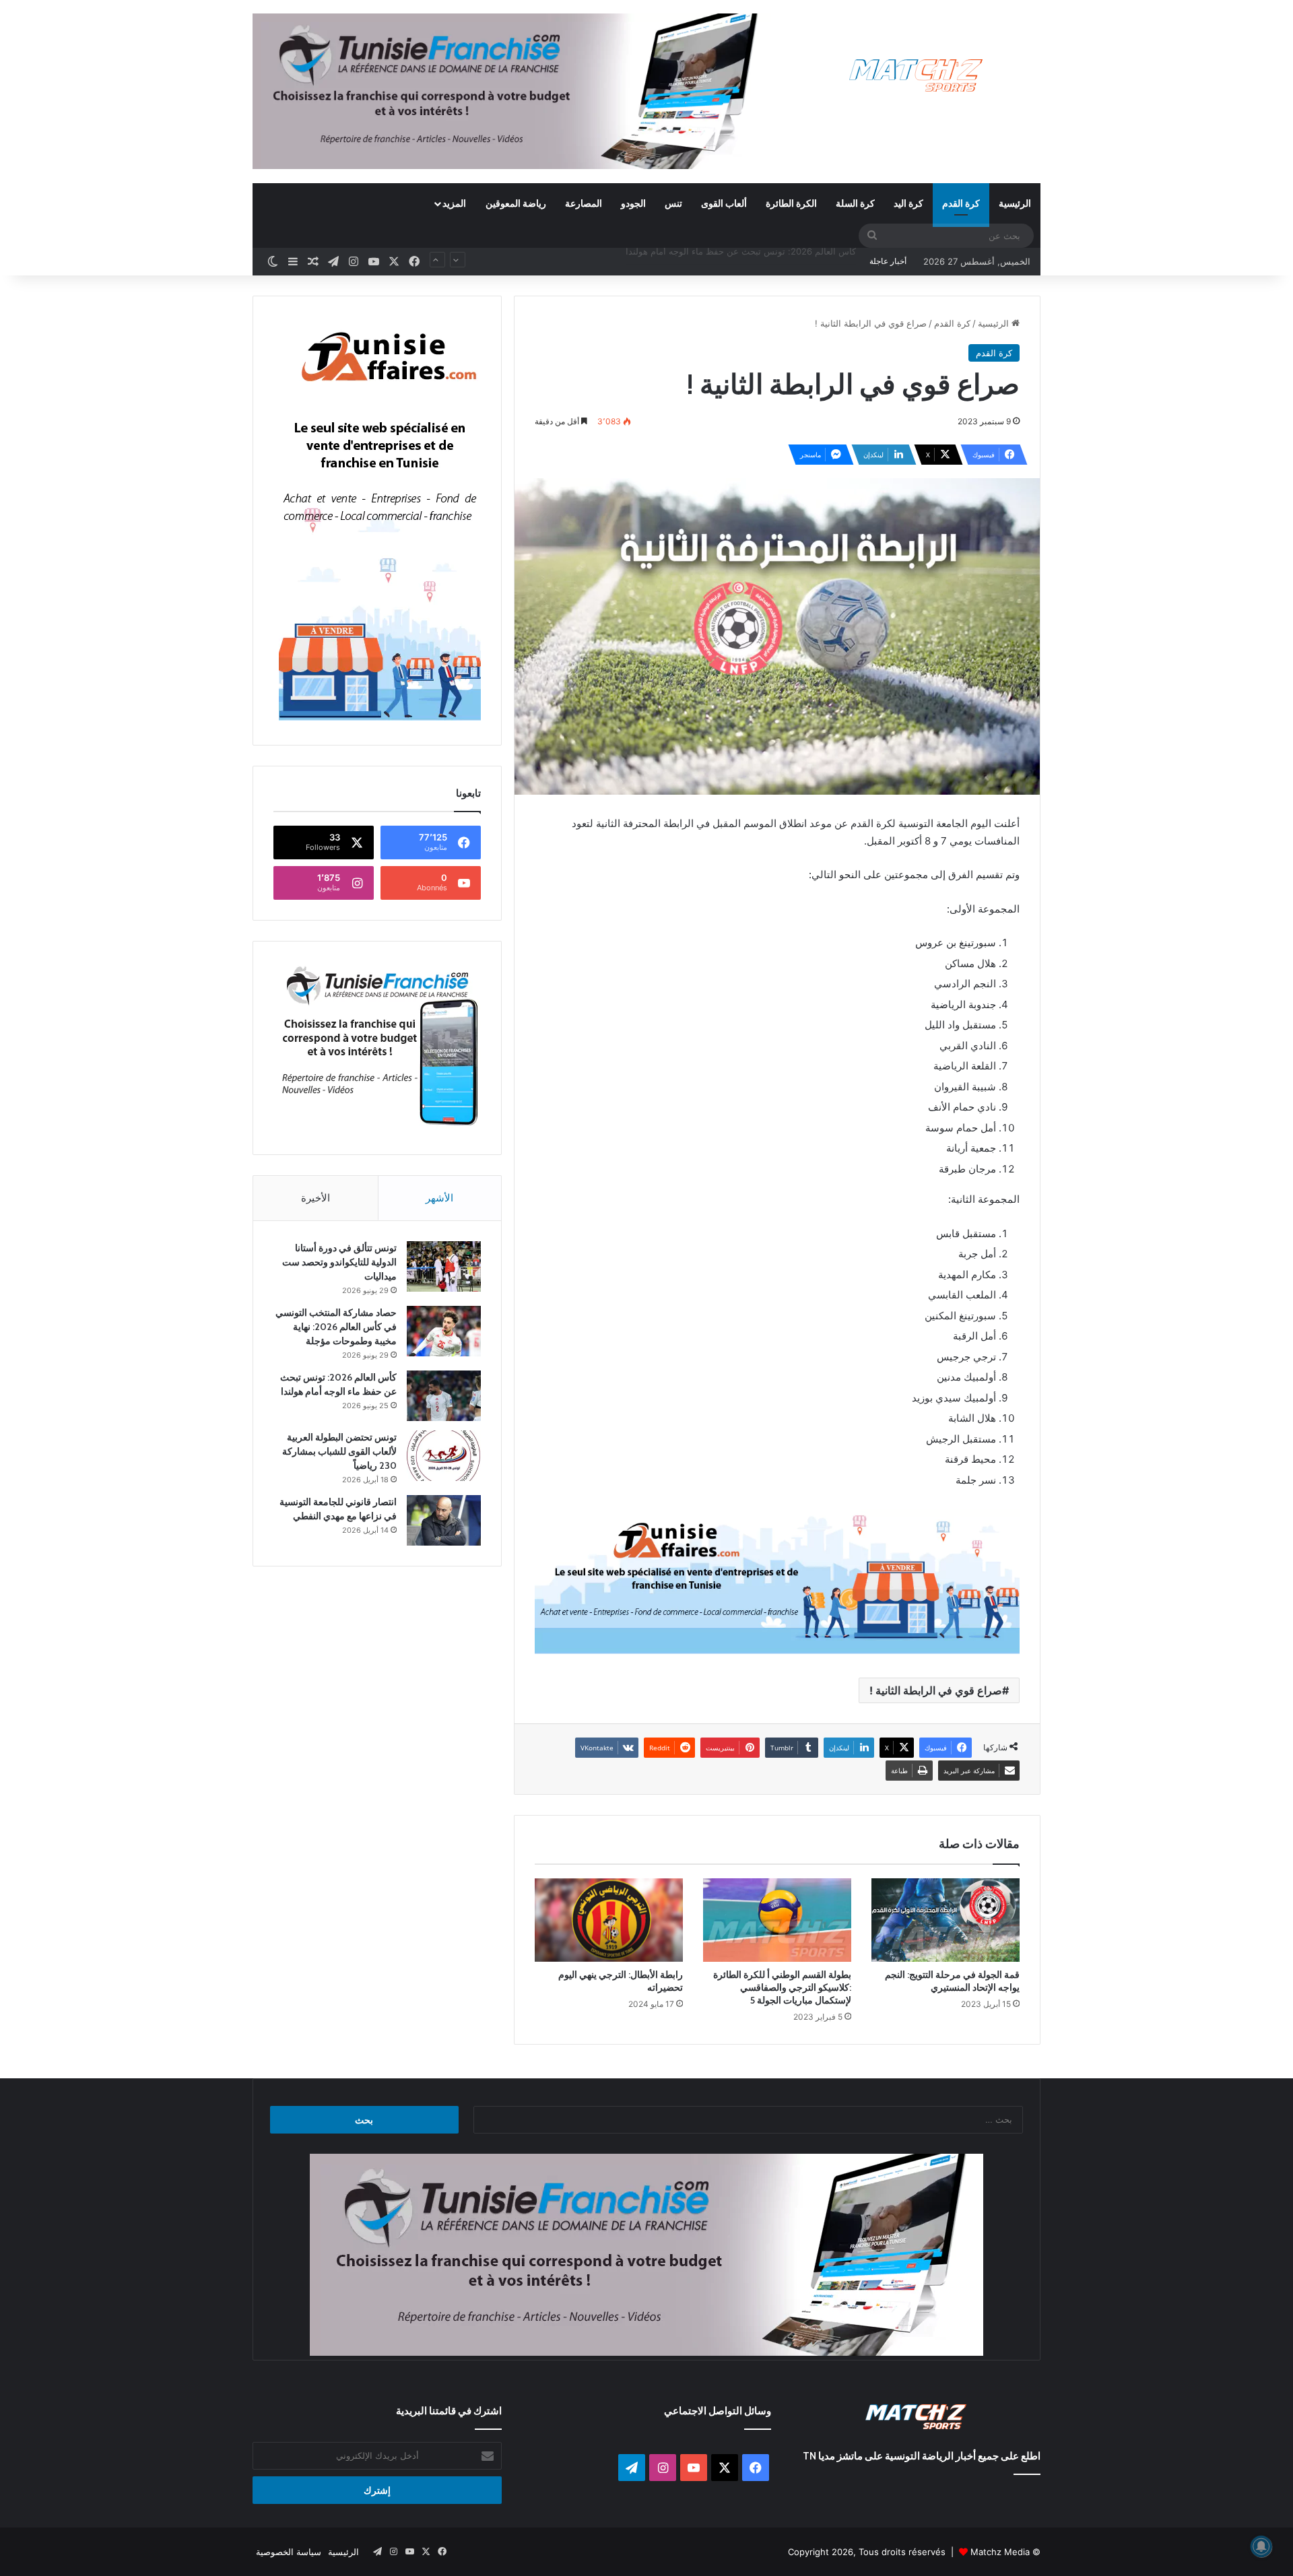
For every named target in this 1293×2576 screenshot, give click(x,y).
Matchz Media (1000, 2552)
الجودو (633, 203)
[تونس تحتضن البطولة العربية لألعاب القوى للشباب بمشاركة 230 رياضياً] (444, 1456)
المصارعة (584, 203)
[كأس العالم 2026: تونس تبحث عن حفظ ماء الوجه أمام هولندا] (444, 1396)
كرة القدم (961, 203)
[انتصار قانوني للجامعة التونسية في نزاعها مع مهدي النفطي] (444, 1520)
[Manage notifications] (1261, 2546)
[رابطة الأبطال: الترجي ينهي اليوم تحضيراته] (609, 1920)
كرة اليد (908, 203)
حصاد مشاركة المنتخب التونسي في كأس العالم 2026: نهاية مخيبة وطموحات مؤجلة (336, 1327)
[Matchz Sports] (916, 76)
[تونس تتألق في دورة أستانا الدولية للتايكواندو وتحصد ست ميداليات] (444, 1266)
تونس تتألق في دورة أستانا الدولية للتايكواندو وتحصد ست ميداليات (339, 1262)
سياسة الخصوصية (289, 2552)
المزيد (454, 203)
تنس (673, 203)
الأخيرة (316, 1198)
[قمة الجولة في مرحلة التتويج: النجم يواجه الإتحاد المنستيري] (946, 1920)
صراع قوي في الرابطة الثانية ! (936, 1690)
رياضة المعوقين (516, 203)
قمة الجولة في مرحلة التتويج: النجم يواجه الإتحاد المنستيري (952, 1981)
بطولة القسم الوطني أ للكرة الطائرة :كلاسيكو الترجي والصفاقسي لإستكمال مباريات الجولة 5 (782, 1987)
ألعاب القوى (724, 203)
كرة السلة (855, 203)
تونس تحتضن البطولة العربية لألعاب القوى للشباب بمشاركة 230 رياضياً (724, 261)
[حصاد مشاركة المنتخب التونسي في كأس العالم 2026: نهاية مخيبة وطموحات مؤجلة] (444, 1331)
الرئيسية (1015, 203)
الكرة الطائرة (791, 203)
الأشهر (439, 1198)
